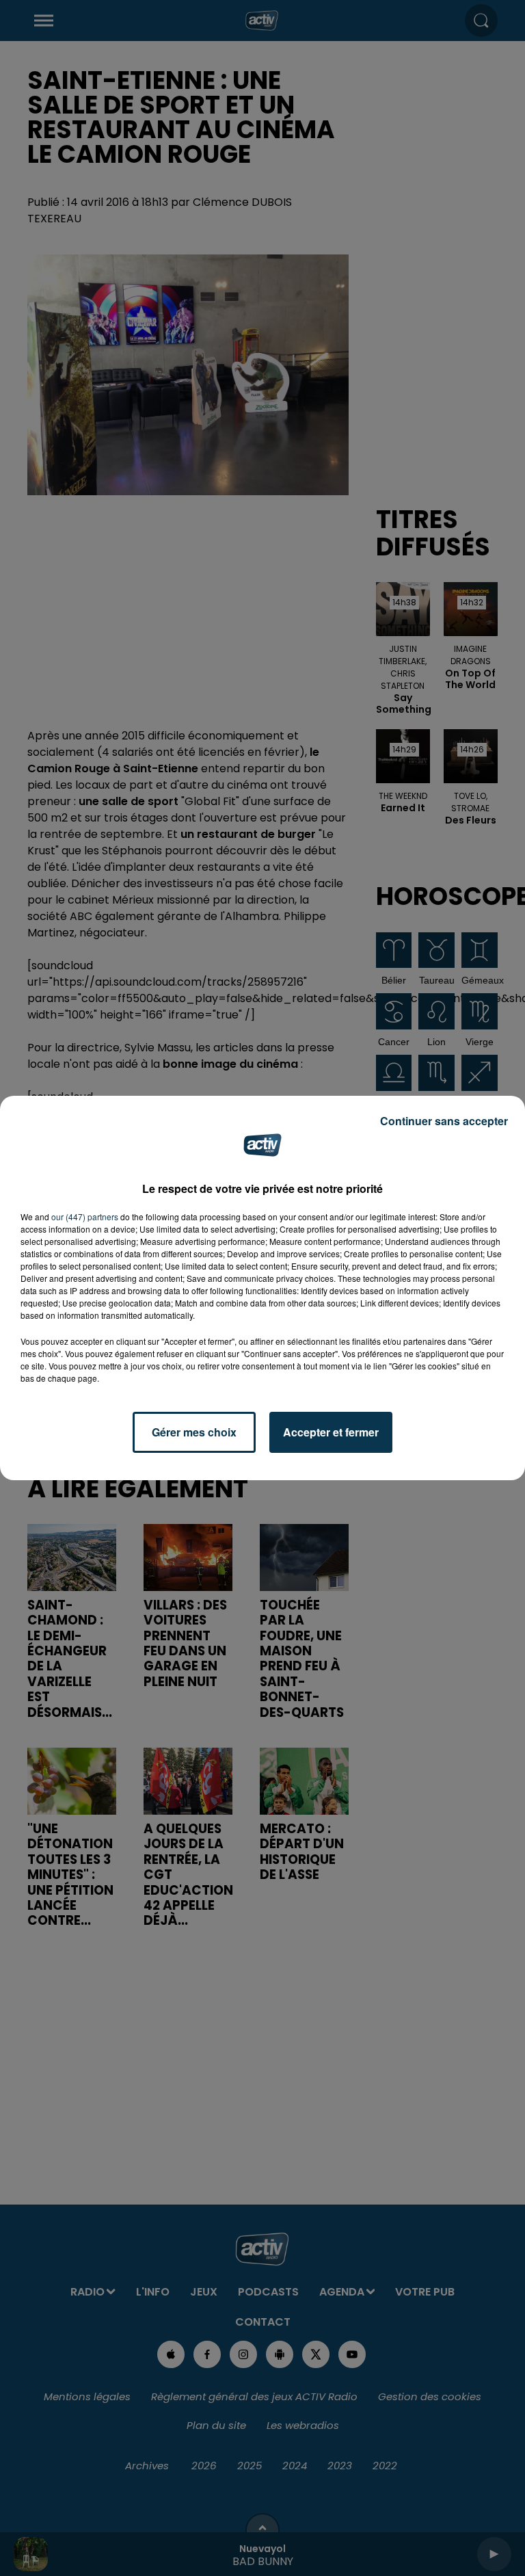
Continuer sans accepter (444, 1121)
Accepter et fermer (331, 1432)
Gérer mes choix (194, 1432)
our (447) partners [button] (85, 1217)
